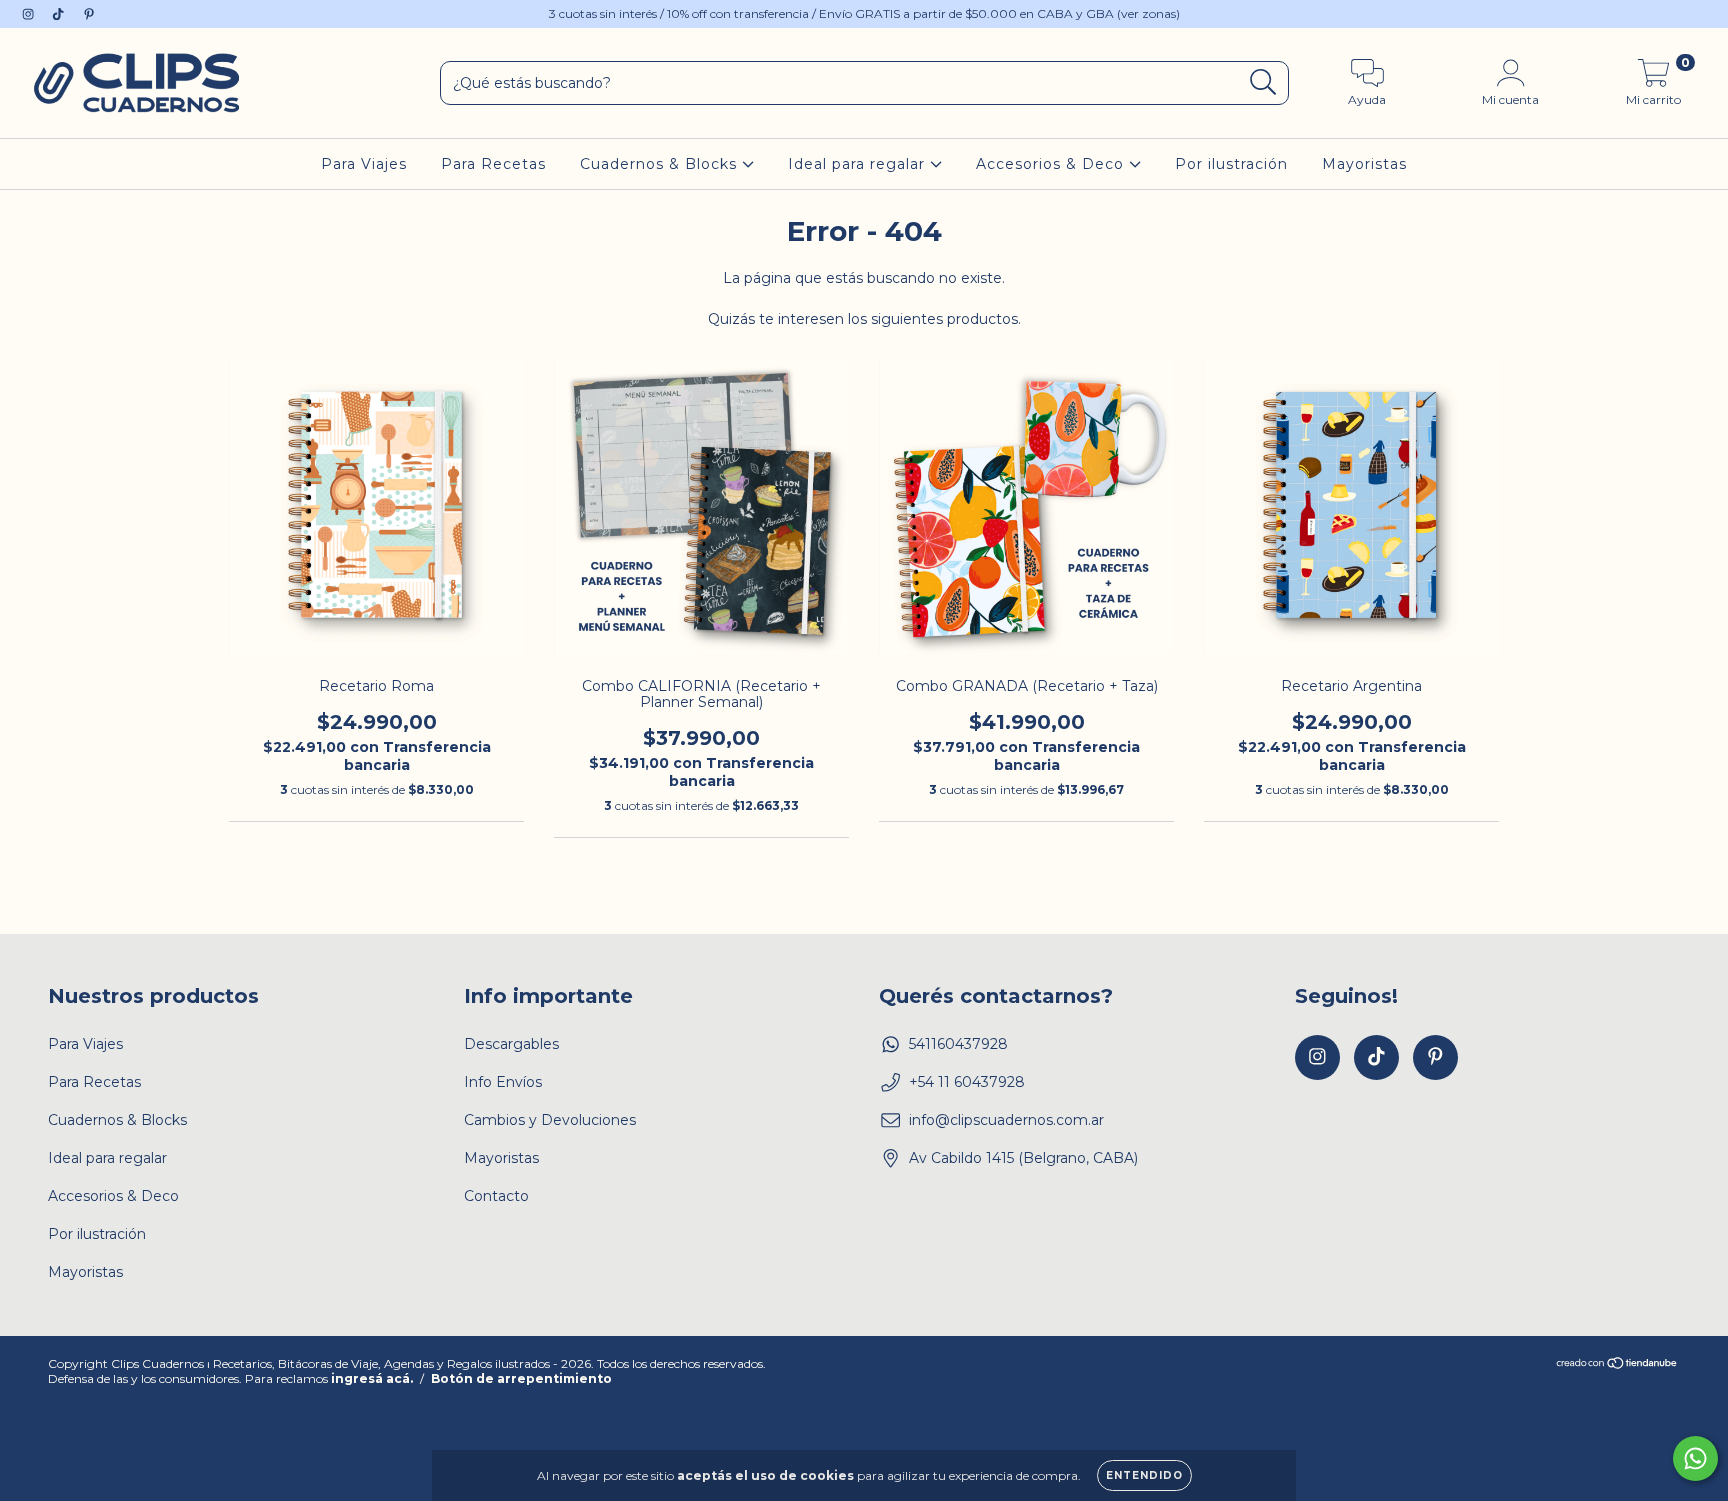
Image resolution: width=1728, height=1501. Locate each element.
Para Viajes (364, 164)
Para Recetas (493, 164)
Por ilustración (1231, 164)
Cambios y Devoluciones (550, 1120)
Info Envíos (503, 1082)
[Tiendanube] (1617, 1364)
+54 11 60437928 (967, 1082)
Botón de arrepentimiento (521, 1378)
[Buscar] (1263, 82)
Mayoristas (1364, 164)
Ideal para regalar (859, 164)
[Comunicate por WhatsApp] (1695, 1458)
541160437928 (958, 1044)
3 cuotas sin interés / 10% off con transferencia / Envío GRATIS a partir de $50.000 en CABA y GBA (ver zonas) (864, 13)
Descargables (511, 1044)
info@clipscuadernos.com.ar (1006, 1120)
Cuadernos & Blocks (661, 164)
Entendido (1144, 1475)
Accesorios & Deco (1052, 164)
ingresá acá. (372, 1378)
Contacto (496, 1196)
